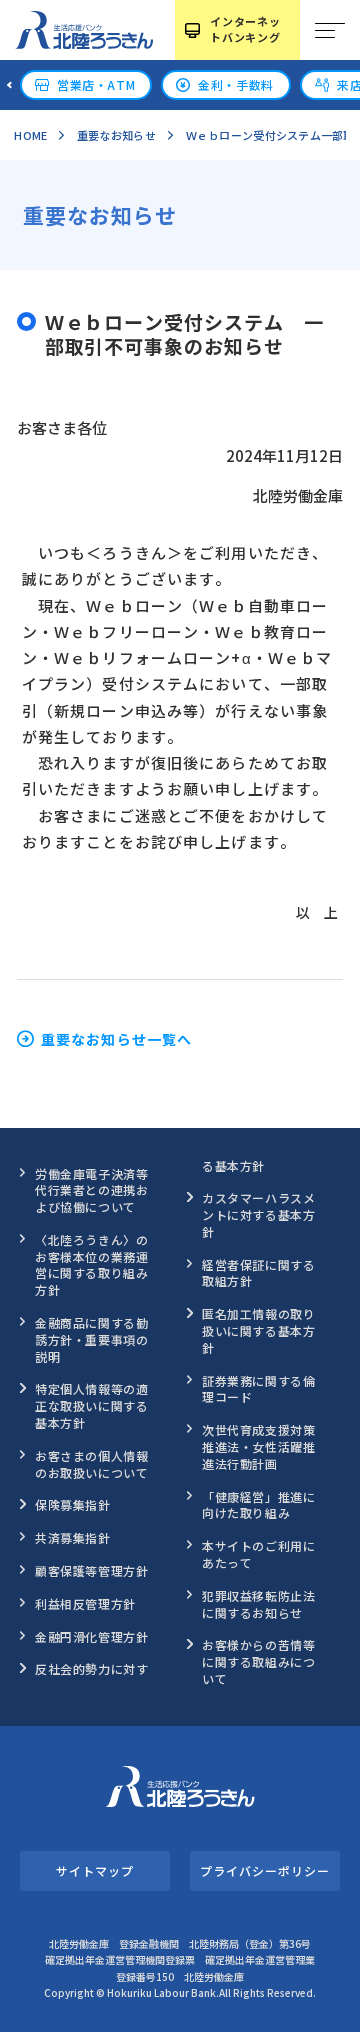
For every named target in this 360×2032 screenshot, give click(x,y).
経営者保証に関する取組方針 (258, 1273)
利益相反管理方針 (85, 1603)
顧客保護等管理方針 (91, 1570)
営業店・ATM (96, 84)
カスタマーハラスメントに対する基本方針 (258, 1214)
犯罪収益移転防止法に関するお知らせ (258, 1604)
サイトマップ (94, 1870)
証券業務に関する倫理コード (258, 1389)
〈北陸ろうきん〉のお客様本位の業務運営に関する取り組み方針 (91, 1264)
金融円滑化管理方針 (91, 1636)
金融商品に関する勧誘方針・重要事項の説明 (91, 1339)
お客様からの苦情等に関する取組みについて (258, 1661)
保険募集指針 (73, 1504)
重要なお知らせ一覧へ (116, 1039)
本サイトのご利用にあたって (258, 1554)
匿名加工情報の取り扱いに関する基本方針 (258, 1330)
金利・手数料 (236, 84)
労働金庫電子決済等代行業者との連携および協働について (91, 1190)
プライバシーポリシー (264, 1870)
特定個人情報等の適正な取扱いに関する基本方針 (91, 1405)
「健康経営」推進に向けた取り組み (258, 1505)
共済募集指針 (73, 1537)
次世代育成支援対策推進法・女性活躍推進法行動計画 (258, 1446)
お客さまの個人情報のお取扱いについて (91, 1464)
